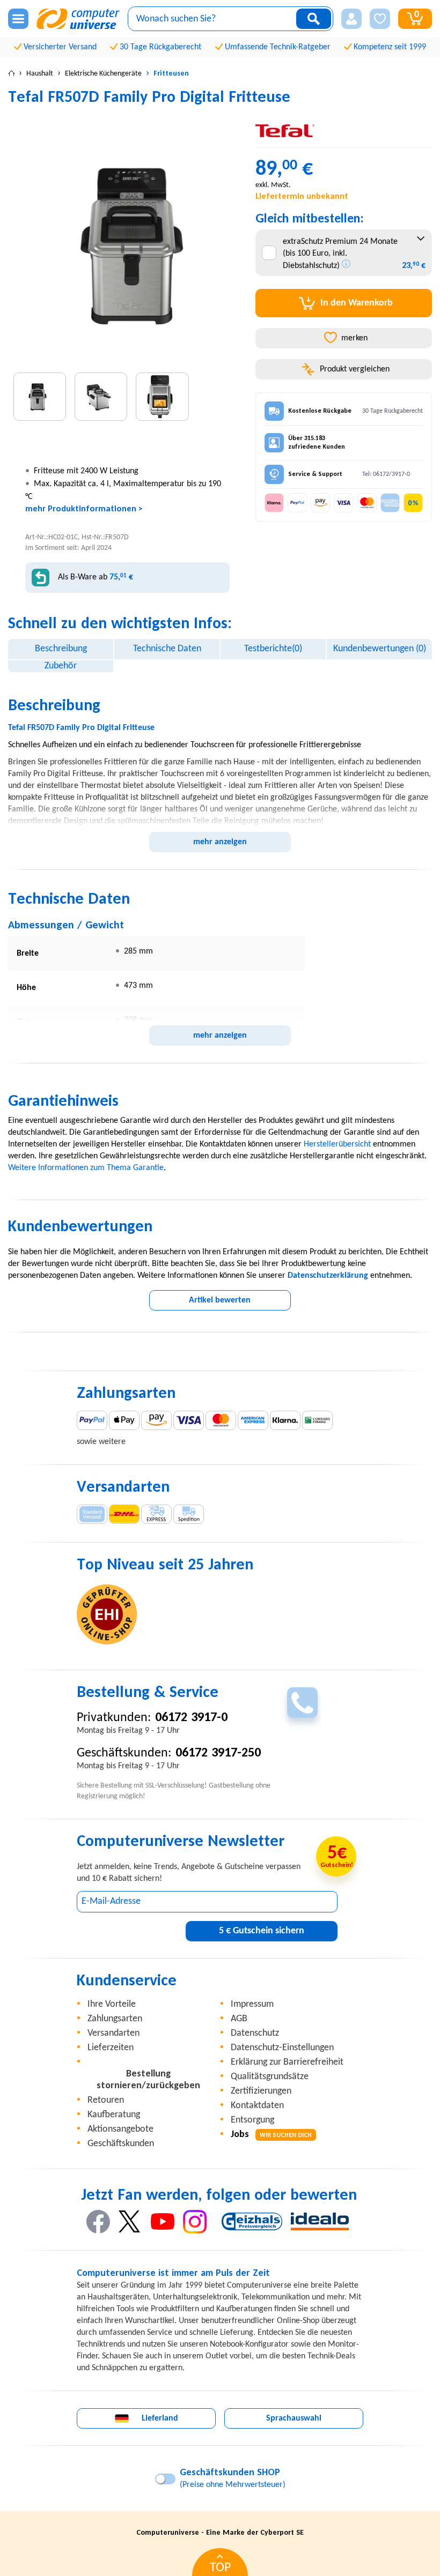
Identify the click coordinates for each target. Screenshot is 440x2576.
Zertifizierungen (261, 2091)
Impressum (252, 2004)
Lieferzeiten (111, 2048)
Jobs (271, 2135)
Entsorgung (252, 2120)
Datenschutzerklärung (328, 1276)
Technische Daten (167, 649)
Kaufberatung (114, 2115)
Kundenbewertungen (380, 649)
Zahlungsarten (115, 2019)
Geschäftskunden (121, 2144)
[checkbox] (269, 253)
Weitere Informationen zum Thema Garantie (86, 1168)
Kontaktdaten (257, 2106)
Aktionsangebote (120, 2129)
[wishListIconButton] (380, 19)
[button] (351, 19)
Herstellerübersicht (337, 1144)
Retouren (106, 2100)
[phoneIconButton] (302, 1703)
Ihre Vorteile (112, 2004)
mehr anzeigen (220, 842)
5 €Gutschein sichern (262, 1931)
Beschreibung (61, 649)
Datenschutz (255, 2033)
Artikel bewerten (220, 1300)
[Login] (351, 19)
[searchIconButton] (314, 19)
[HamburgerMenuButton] (18, 19)
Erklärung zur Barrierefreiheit (287, 2062)
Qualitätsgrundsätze (270, 2077)
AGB (239, 2019)
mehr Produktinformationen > (84, 509)
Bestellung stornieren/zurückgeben (148, 2080)
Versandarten (113, 2033)
